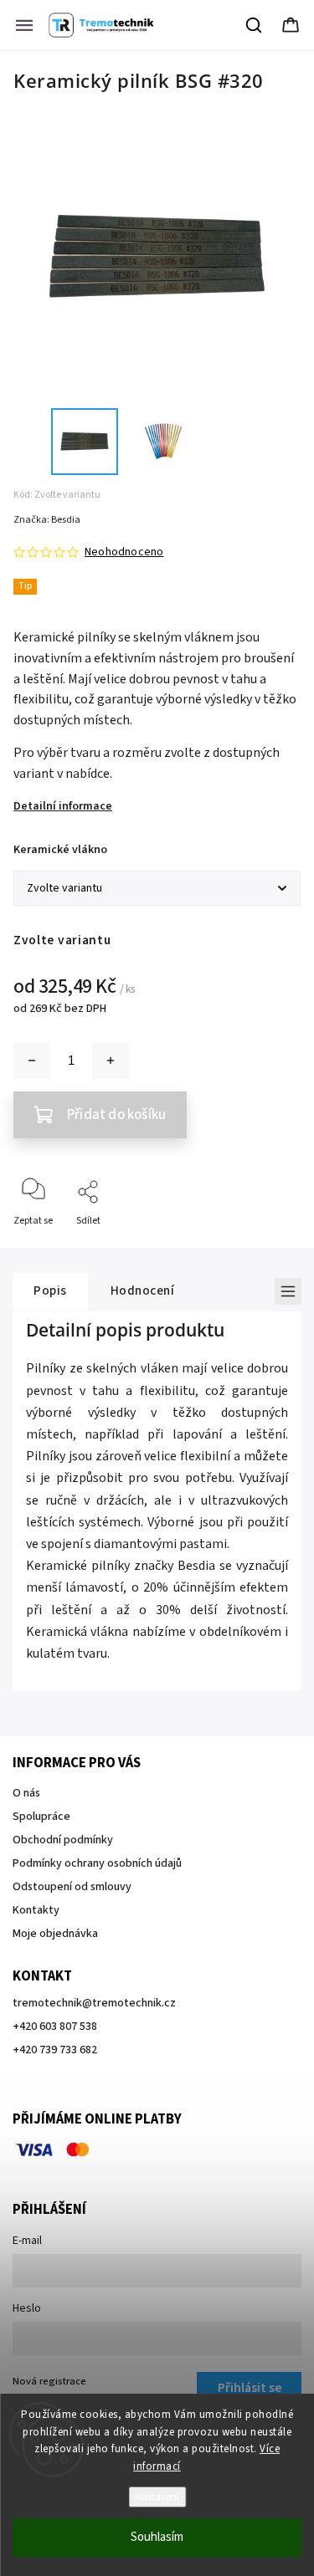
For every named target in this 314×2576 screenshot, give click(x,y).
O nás (26, 1793)
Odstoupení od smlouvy (72, 1887)
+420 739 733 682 (55, 2050)
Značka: (47, 520)
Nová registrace (49, 2381)
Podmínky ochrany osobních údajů (97, 1863)
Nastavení (157, 2497)
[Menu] (24, 25)
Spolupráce (41, 1817)
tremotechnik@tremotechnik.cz (94, 2003)
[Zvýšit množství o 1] (111, 1061)
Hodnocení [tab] (143, 1291)
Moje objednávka (55, 1934)
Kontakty (36, 1910)
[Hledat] (255, 25)
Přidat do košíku (116, 1115)
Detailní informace (63, 806)
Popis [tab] (50, 1291)
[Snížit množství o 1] (32, 1061)
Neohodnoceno (124, 552)
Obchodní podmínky (63, 1840)
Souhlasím (157, 2537)
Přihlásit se (250, 2388)
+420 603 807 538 (55, 2027)
